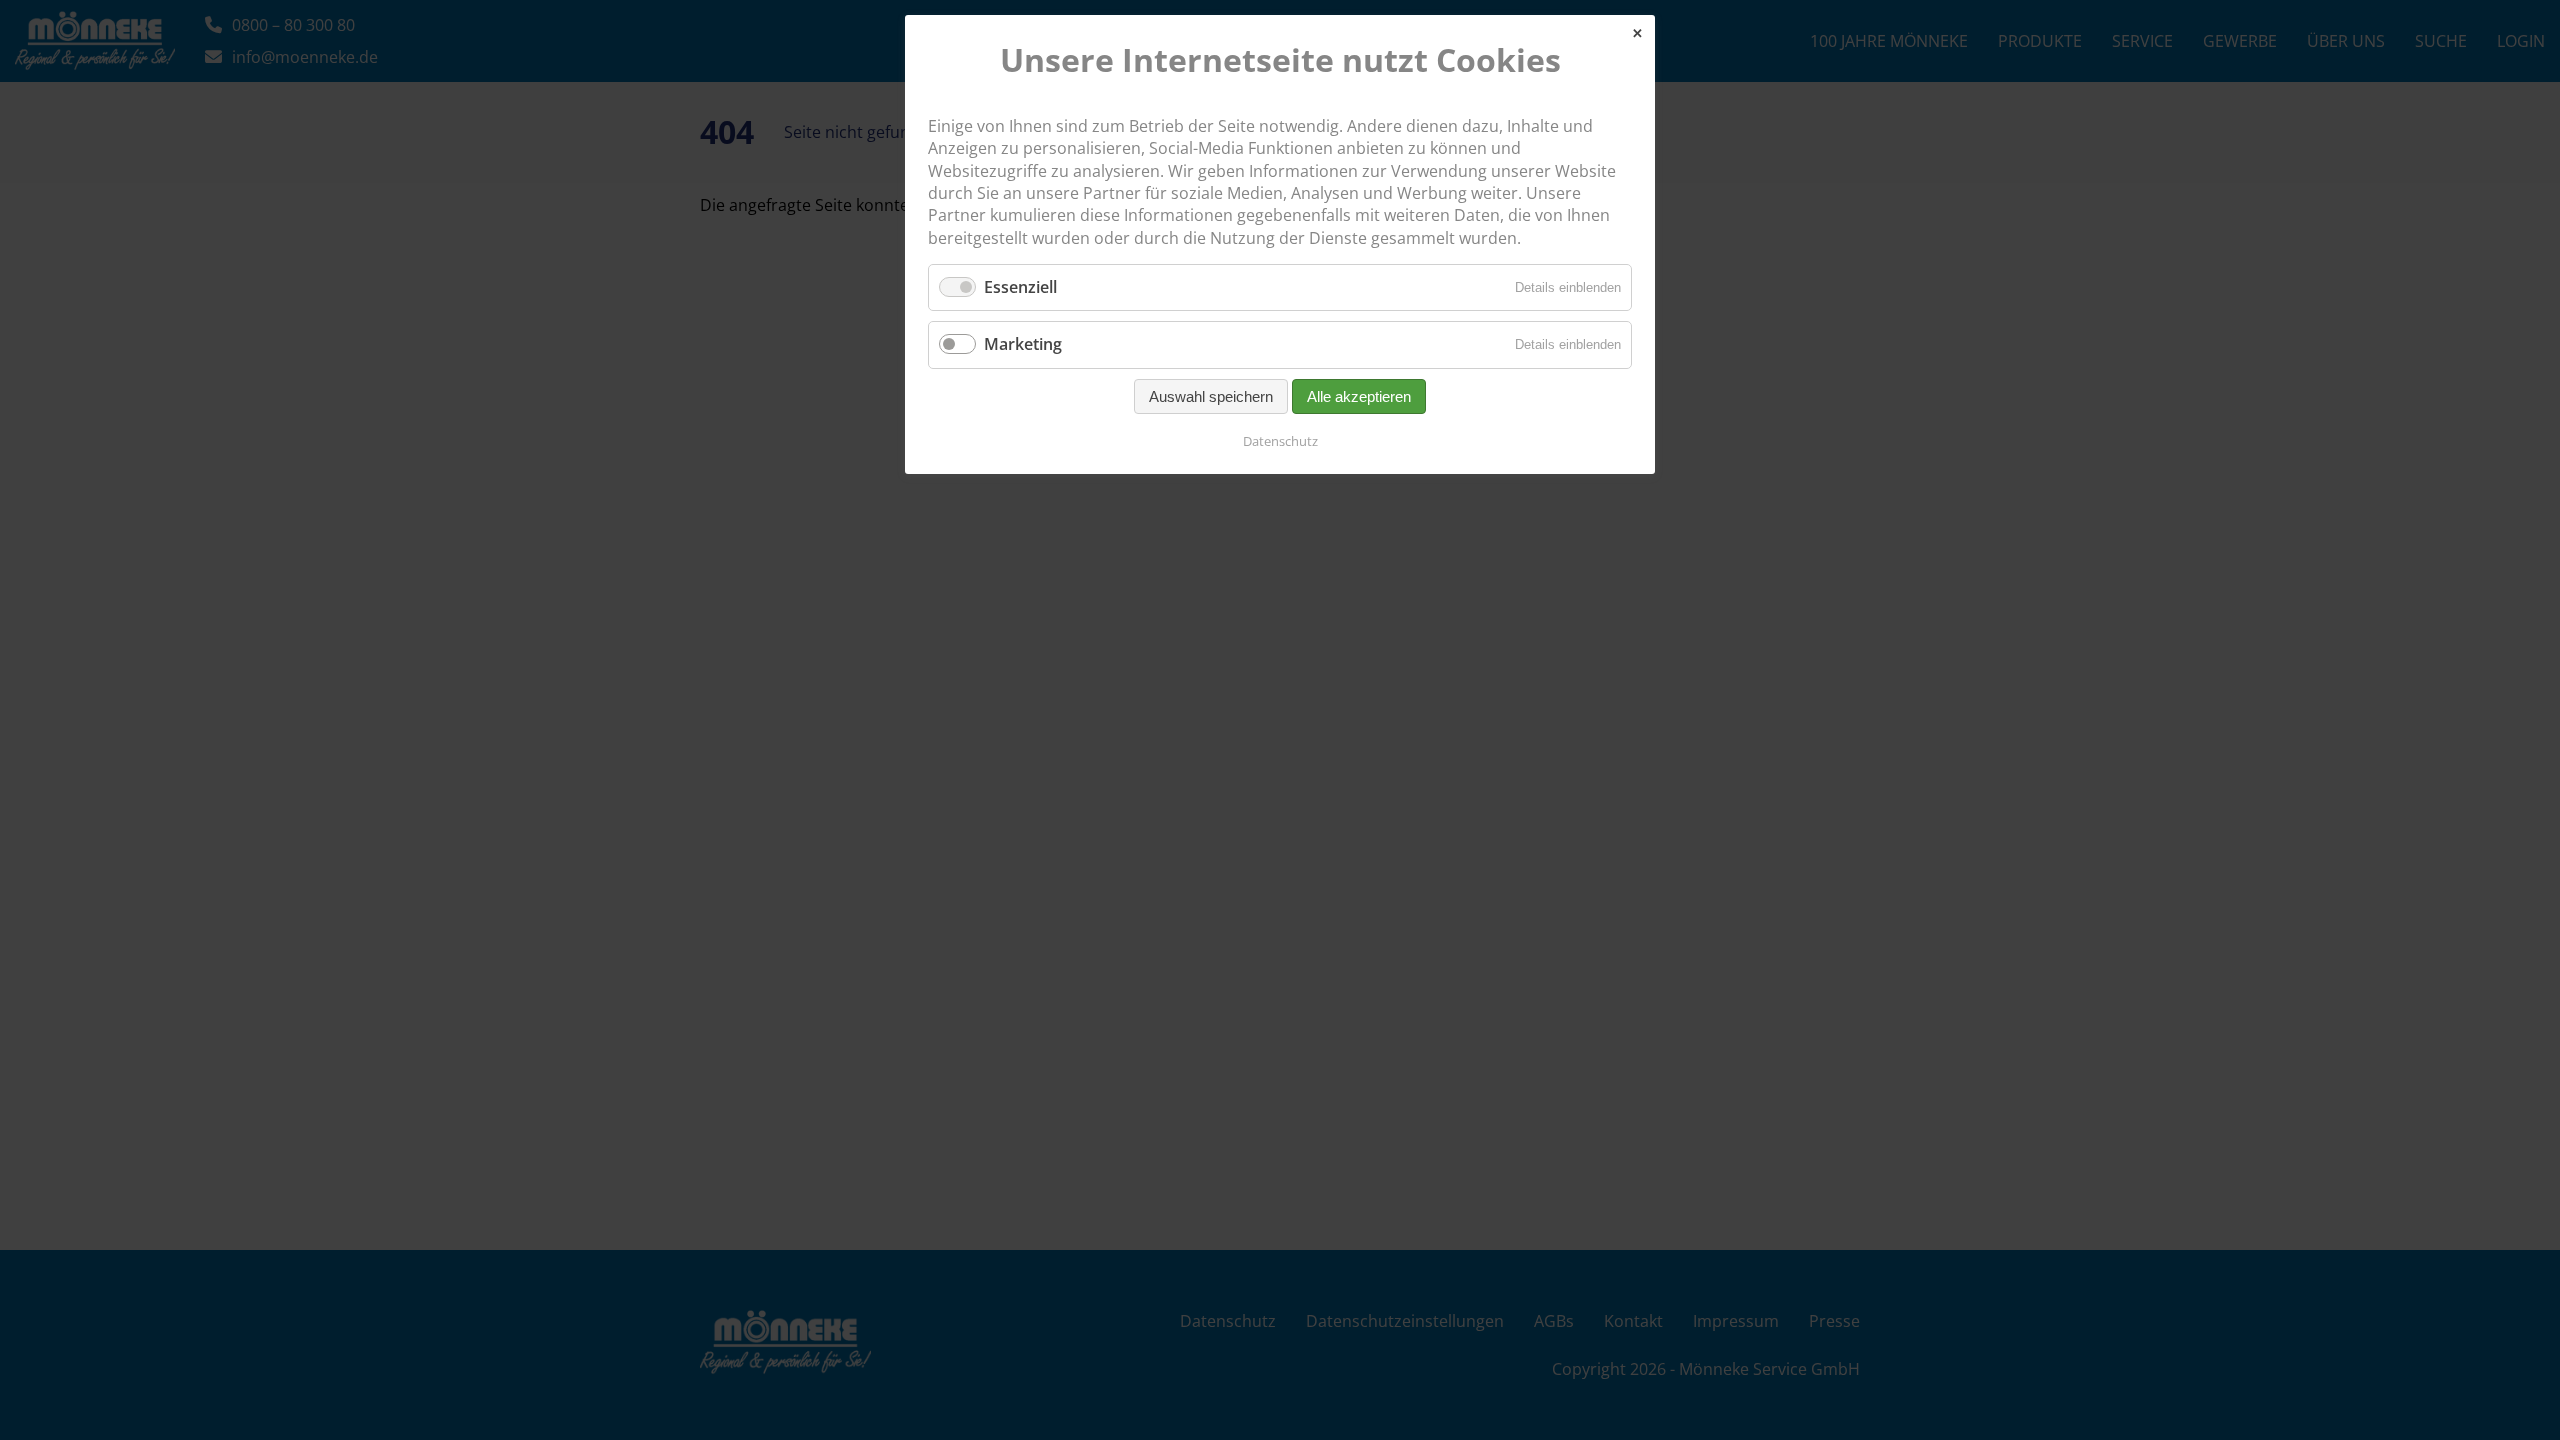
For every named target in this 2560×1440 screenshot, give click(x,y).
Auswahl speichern (1211, 396)
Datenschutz (1280, 441)
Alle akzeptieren (1359, 396)
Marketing (1023, 344)
